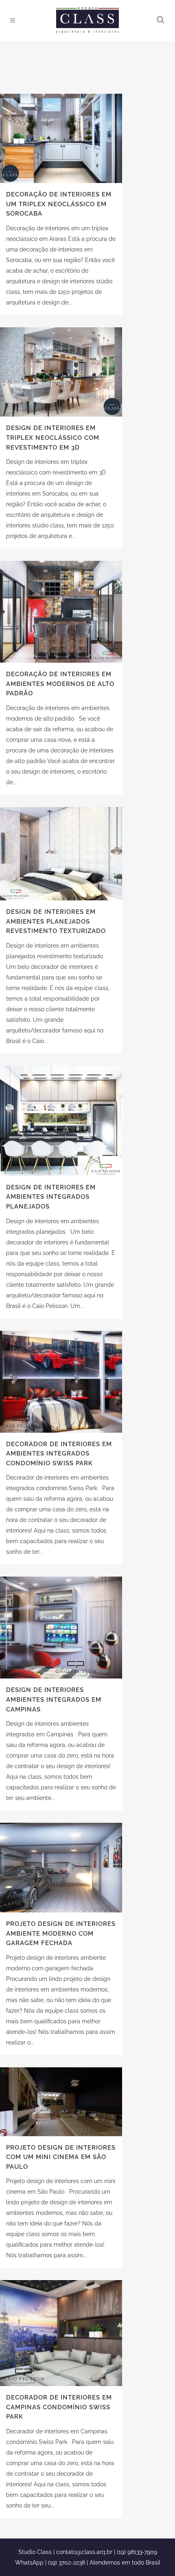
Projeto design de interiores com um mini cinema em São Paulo (61, 2157)
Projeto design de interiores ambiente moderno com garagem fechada (61, 1933)
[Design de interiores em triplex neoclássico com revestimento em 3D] (61, 372)
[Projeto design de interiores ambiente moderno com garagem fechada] (61, 1868)
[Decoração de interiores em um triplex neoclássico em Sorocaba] (61, 138)
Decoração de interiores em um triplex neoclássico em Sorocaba (59, 204)
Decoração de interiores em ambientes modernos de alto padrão (60, 684)
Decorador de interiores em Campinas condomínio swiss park (59, 2407)
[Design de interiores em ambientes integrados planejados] (61, 1121)
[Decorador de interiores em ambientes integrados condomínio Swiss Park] (61, 1382)
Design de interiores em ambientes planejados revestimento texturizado (56, 921)
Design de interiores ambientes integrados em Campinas (54, 1699)
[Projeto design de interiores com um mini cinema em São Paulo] (61, 2102)
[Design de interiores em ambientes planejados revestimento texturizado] (61, 854)
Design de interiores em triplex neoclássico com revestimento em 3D (53, 438)
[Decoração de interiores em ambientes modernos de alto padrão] (61, 612)
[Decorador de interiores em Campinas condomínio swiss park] (61, 2333)
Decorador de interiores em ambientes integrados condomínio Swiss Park (59, 1454)
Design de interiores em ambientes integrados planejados (51, 1197)
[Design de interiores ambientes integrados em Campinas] (61, 1628)
